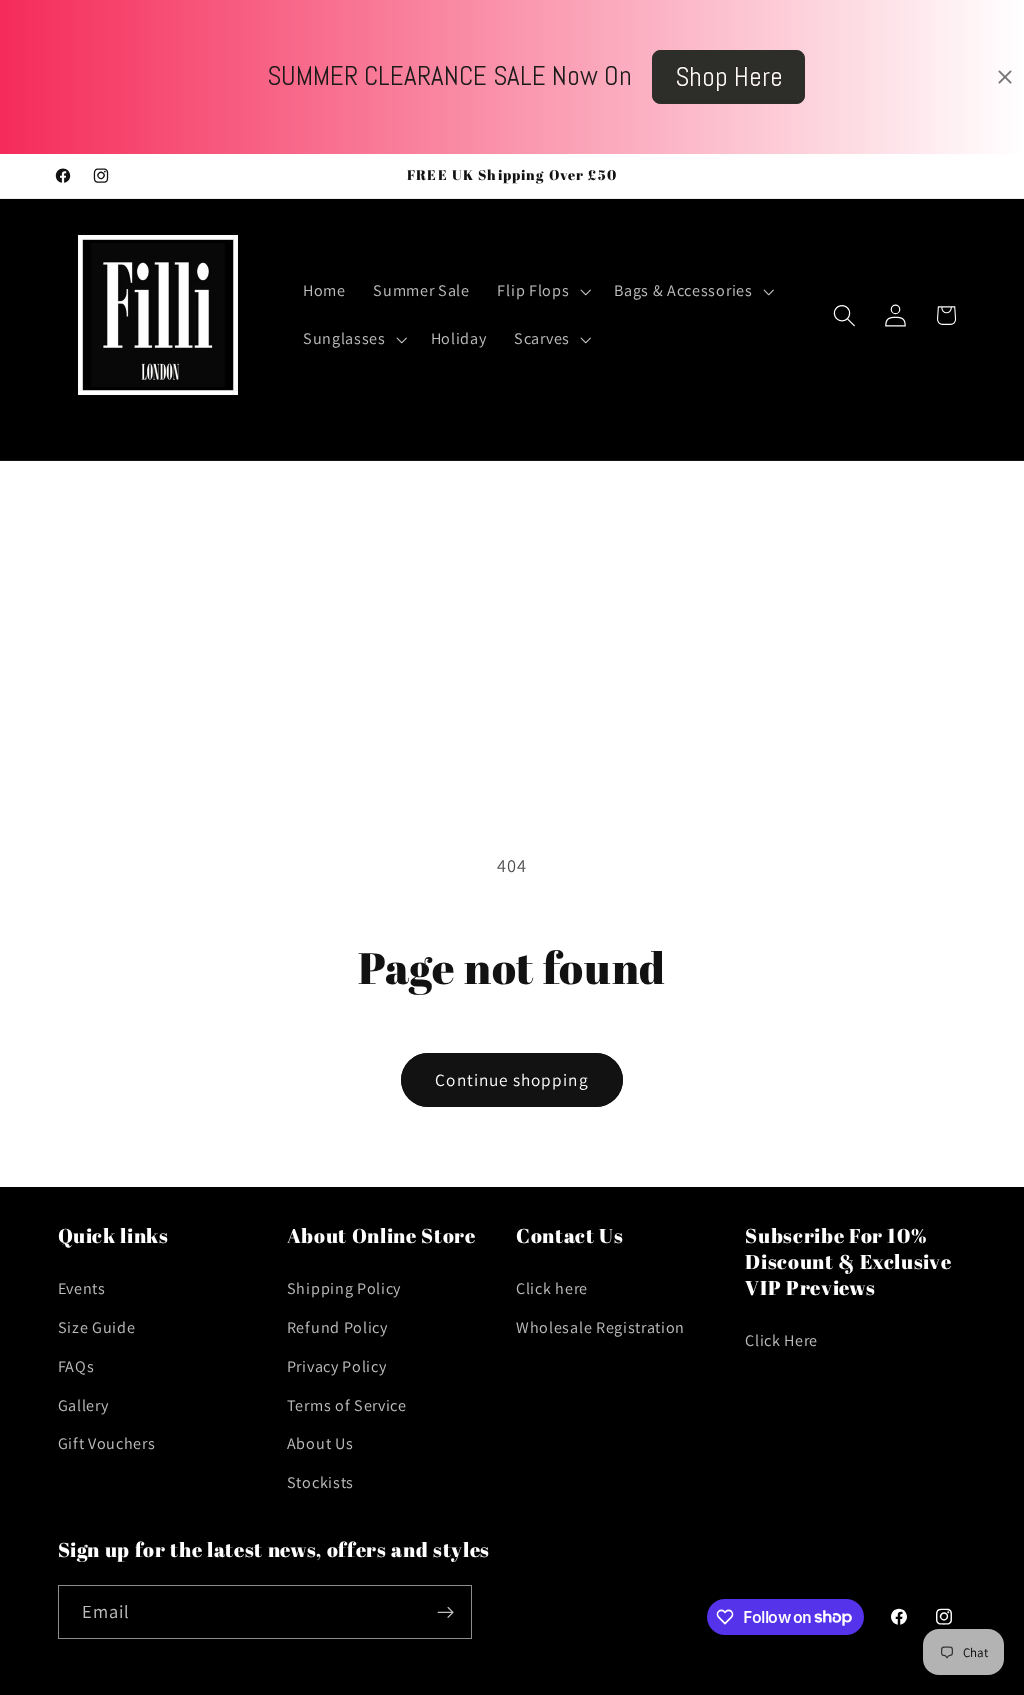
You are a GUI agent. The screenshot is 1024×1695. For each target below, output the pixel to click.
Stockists (320, 1482)
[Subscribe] (445, 1612)
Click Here (781, 1340)
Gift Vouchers (107, 1443)
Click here (552, 1288)
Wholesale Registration (600, 1327)
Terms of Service (347, 1405)
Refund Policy (337, 1327)
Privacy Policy (337, 1366)
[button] (542, 291)
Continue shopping (512, 1079)
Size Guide (97, 1327)
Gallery (83, 1405)
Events (82, 1288)
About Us (320, 1443)
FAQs (76, 1366)
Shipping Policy (344, 1288)
